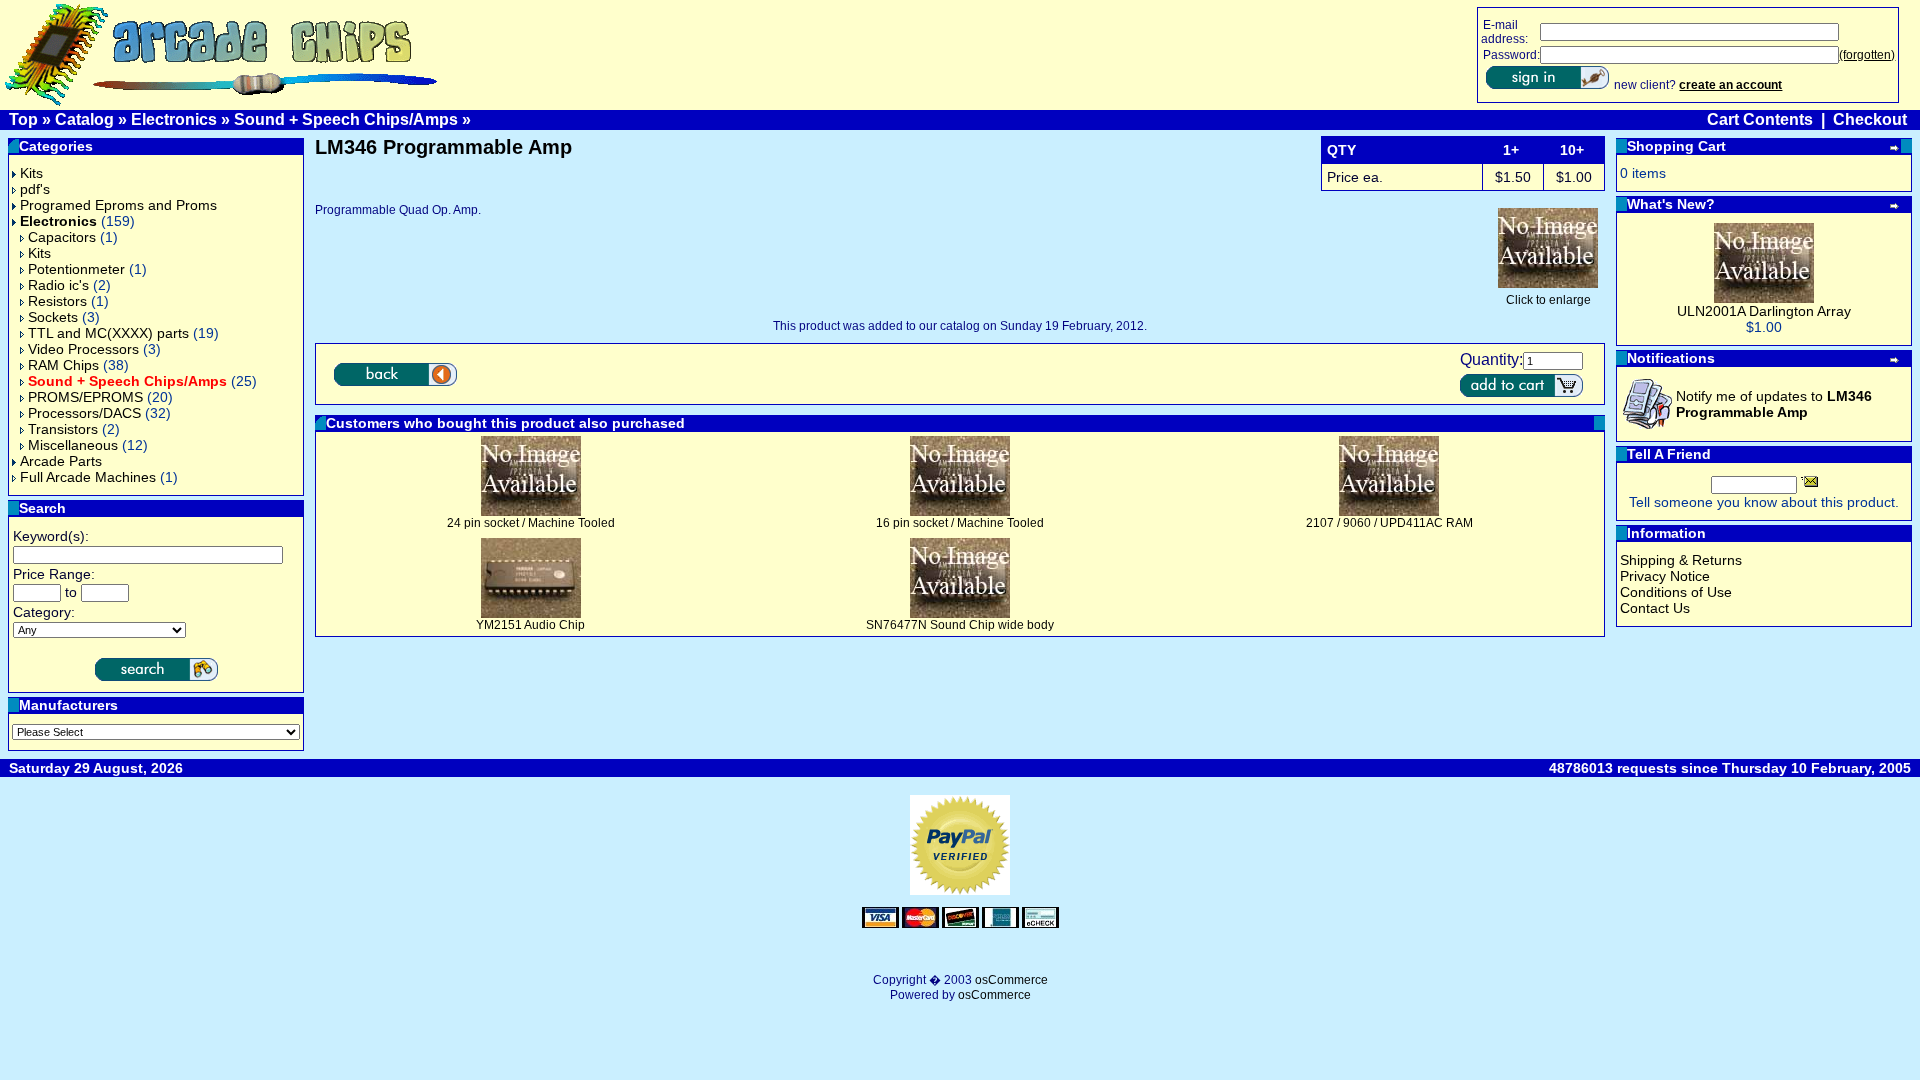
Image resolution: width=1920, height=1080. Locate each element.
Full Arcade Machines (88, 477)
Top (23, 119)
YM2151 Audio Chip (530, 625)
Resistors (57, 301)
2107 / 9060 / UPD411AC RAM (1389, 523)
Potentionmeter (76, 269)
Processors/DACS (84, 413)
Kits (31, 173)
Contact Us (1655, 608)
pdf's (35, 189)
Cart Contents (1760, 119)
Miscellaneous (73, 445)
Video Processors (83, 349)
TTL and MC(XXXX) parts (108, 333)
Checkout (1870, 119)
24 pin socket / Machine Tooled (531, 523)
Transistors (63, 429)
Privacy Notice (1665, 576)
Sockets (53, 317)
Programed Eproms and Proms (118, 205)
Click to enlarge (1548, 300)
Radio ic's (58, 285)
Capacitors (62, 237)
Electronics (174, 119)
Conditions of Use (1676, 592)
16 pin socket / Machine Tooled (960, 523)
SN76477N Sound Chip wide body (960, 625)
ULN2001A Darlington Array (1764, 311)
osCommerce (1011, 980)
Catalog (84, 119)
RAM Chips (63, 365)
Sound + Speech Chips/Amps (346, 119)
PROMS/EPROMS (85, 397)
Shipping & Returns (1681, 560)
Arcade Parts (61, 461)
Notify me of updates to (1774, 404)
